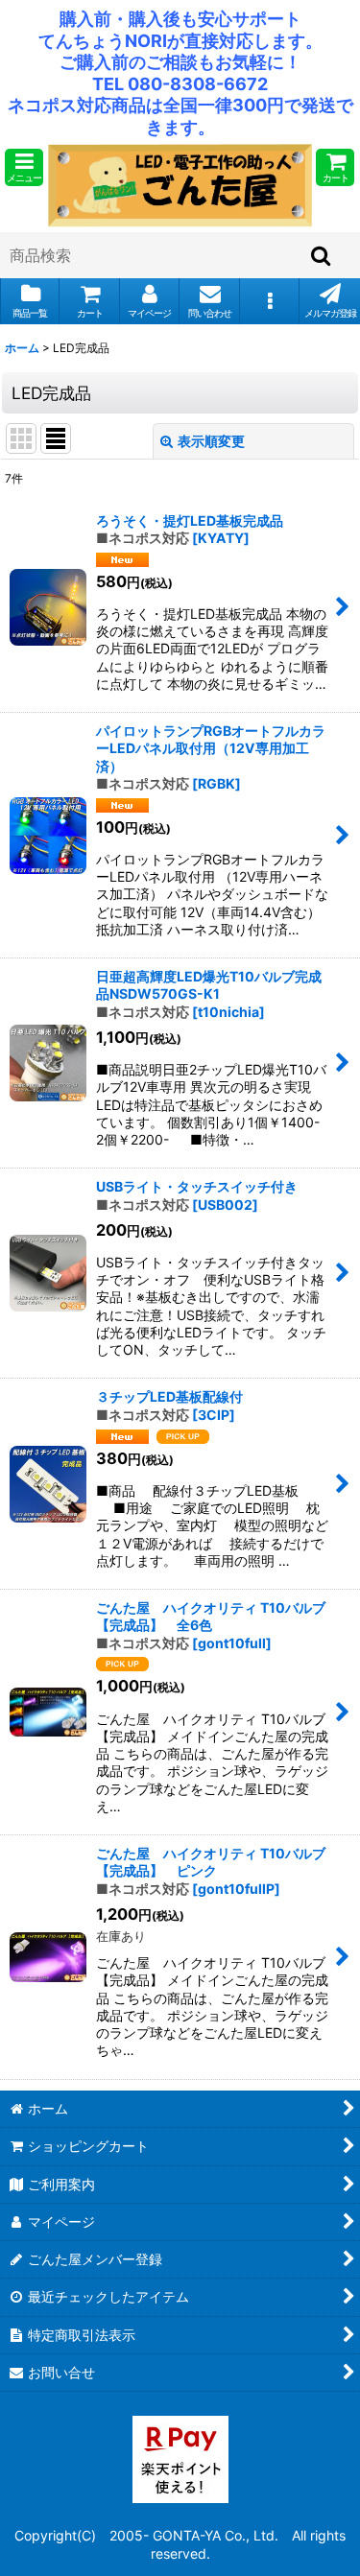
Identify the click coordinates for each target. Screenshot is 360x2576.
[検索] (322, 255)
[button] (24, 167)
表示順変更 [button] (211, 441)
